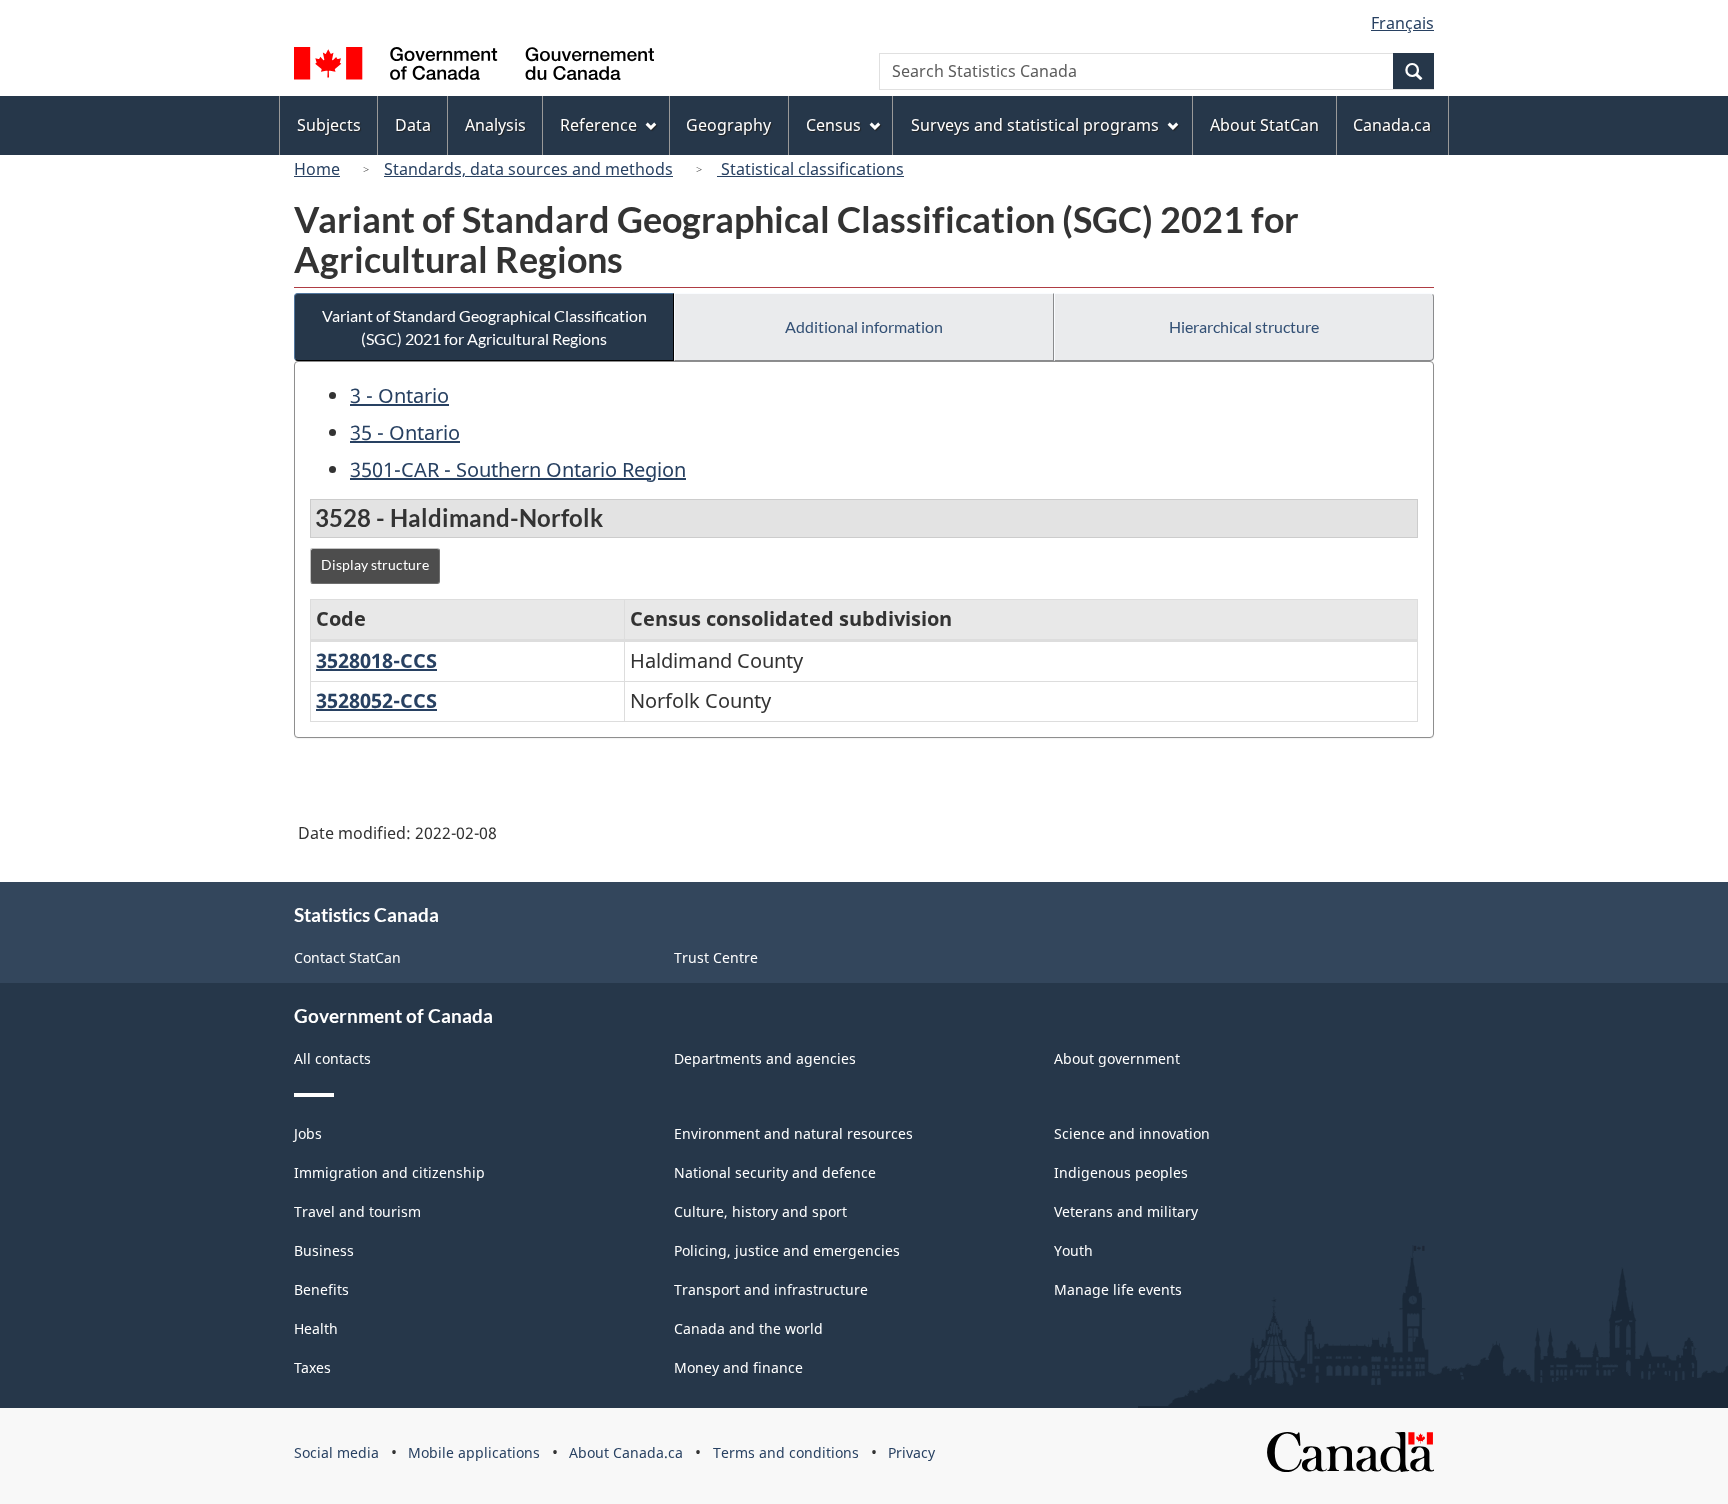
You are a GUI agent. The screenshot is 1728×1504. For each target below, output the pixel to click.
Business (324, 1250)
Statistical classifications (810, 169)
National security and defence (775, 1172)
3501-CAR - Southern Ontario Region (518, 469)
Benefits (321, 1289)
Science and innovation (1132, 1133)
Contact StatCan (347, 957)
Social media (336, 1452)
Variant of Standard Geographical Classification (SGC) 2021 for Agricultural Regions (484, 327)
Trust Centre (716, 957)
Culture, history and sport (760, 1211)
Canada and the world (748, 1328)
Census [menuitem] (833, 125)
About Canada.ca (626, 1452)
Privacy (911, 1452)
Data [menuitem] (413, 125)
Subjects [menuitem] (329, 125)
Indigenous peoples (1121, 1172)
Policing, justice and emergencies (787, 1250)
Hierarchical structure (1244, 326)
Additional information (864, 326)
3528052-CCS (376, 700)
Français (1402, 23)
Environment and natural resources (793, 1133)
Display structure (375, 564)
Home (317, 169)
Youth (1073, 1250)
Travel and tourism (357, 1211)
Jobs (308, 1133)
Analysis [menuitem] (495, 125)
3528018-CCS (376, 660)
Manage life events (1118, 1289)
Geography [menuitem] (728, 125)
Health (316, 1328)
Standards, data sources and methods (528, 169)
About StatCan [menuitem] (1264, 125)
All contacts (332, 1058)
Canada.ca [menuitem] (1392, 125)
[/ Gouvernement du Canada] (474, 66)
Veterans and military (1126, 1211)
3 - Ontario (399, 395)
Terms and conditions (786, 1452)
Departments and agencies (765, 1058)
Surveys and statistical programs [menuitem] (1035, 125)
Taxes (312, 1367)
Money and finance (738, 1367)
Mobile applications (474, 1452)
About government (1117, 1058)
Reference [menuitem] (598, 125)
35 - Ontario (405, 432)
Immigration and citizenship (389, 1172)
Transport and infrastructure (771, 1289)
